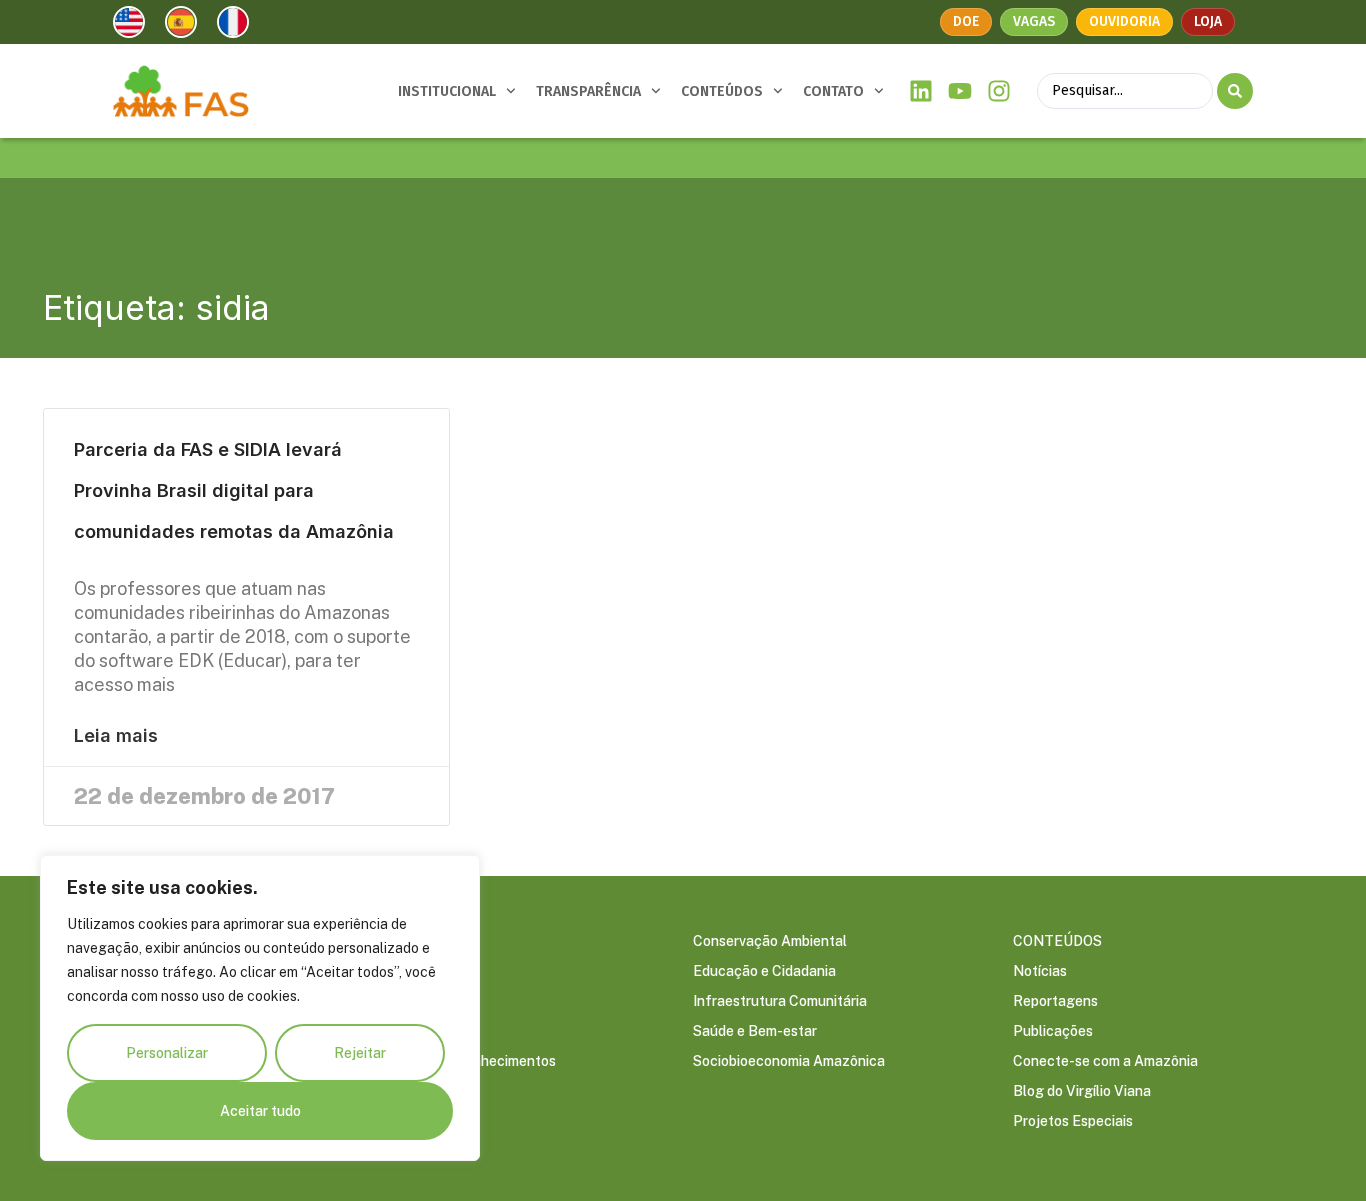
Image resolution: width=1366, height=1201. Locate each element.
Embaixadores (418, 1001)
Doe (966, 21)
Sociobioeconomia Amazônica (789, 1061)
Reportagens (1055, 1001)
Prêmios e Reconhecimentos (464, 1061)
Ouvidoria (1124, 21)
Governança (412, 971)
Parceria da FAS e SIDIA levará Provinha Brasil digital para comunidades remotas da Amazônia (234, 490)
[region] (260, 1008)
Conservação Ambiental (770, 941)
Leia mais (116, 736)
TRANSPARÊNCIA (588, 91)
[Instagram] (998, 91)
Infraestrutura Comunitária (780, 1001)
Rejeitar (360, 1053)
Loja (1208, 21)
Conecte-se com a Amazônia (1105, 1061)
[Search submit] (1235, 91)
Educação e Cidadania (764, 971)
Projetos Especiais (1073, 1121)
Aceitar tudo (260, 1111)
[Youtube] (960, 91)
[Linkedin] (921, 91)
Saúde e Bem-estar (755, 1031)
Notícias (1040, 971)
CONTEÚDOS (722, 91)
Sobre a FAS (412, 941)
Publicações (1053, 1031)
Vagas (1034, 21)
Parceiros (404, 1031)
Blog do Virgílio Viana (1082, 1091)
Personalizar (167, 1053)
